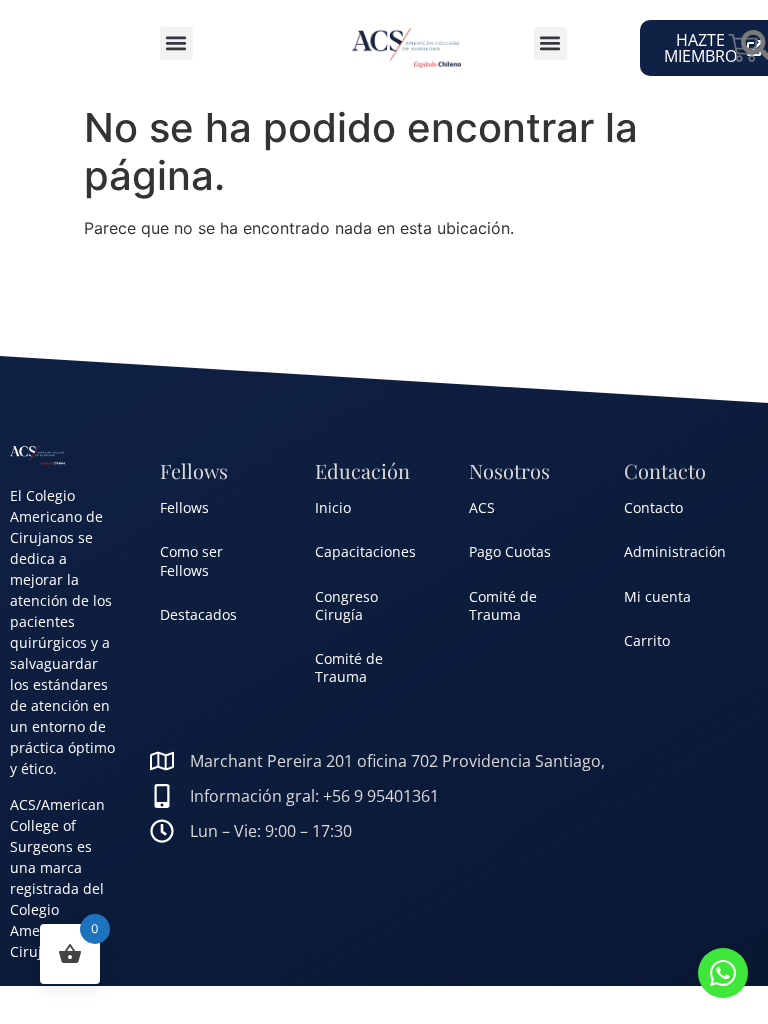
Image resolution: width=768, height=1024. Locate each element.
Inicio (333, 507)
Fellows (184, 507)
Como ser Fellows (191, 560)
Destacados (198, 614)
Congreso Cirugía (346, 605)
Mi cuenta (657, 596)
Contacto (653, 507)
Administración (675, 551)
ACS (482, 507)
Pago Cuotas (510, 551)
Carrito (647, 640)
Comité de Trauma (349, 667)
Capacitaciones (365, 551)
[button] (176, 43)
